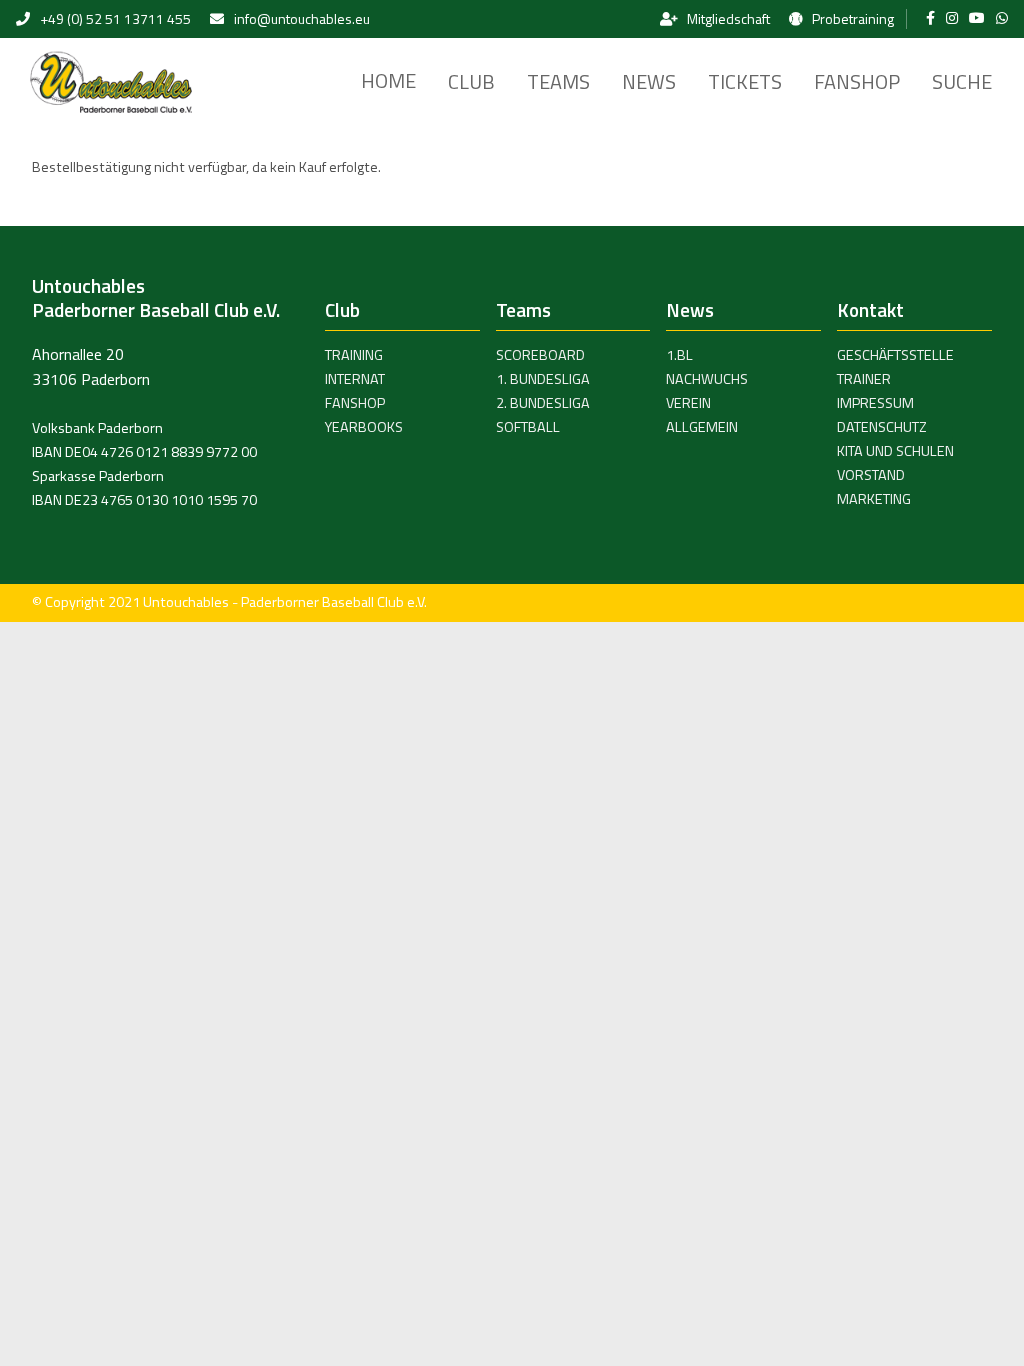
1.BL (679, 355)
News (649, 81)
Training (354, 355)
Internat (355, 379)
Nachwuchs (707, 379)
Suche (962, 81)
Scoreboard (540, 355)
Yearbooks (364, 427)
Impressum (875, 403)
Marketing (874, 499)
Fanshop (857, 81)
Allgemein (702, 427)
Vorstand (871, 475)
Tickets (745, 81)
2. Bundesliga (543, 403)
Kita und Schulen (895, 451)
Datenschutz (882, 427)
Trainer (864, 379)
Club (471, 81)
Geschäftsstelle (895, 355)
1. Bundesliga (543, 379)
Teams (558, 81)
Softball (528, 427)
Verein (688, 403)
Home (388, 80)
